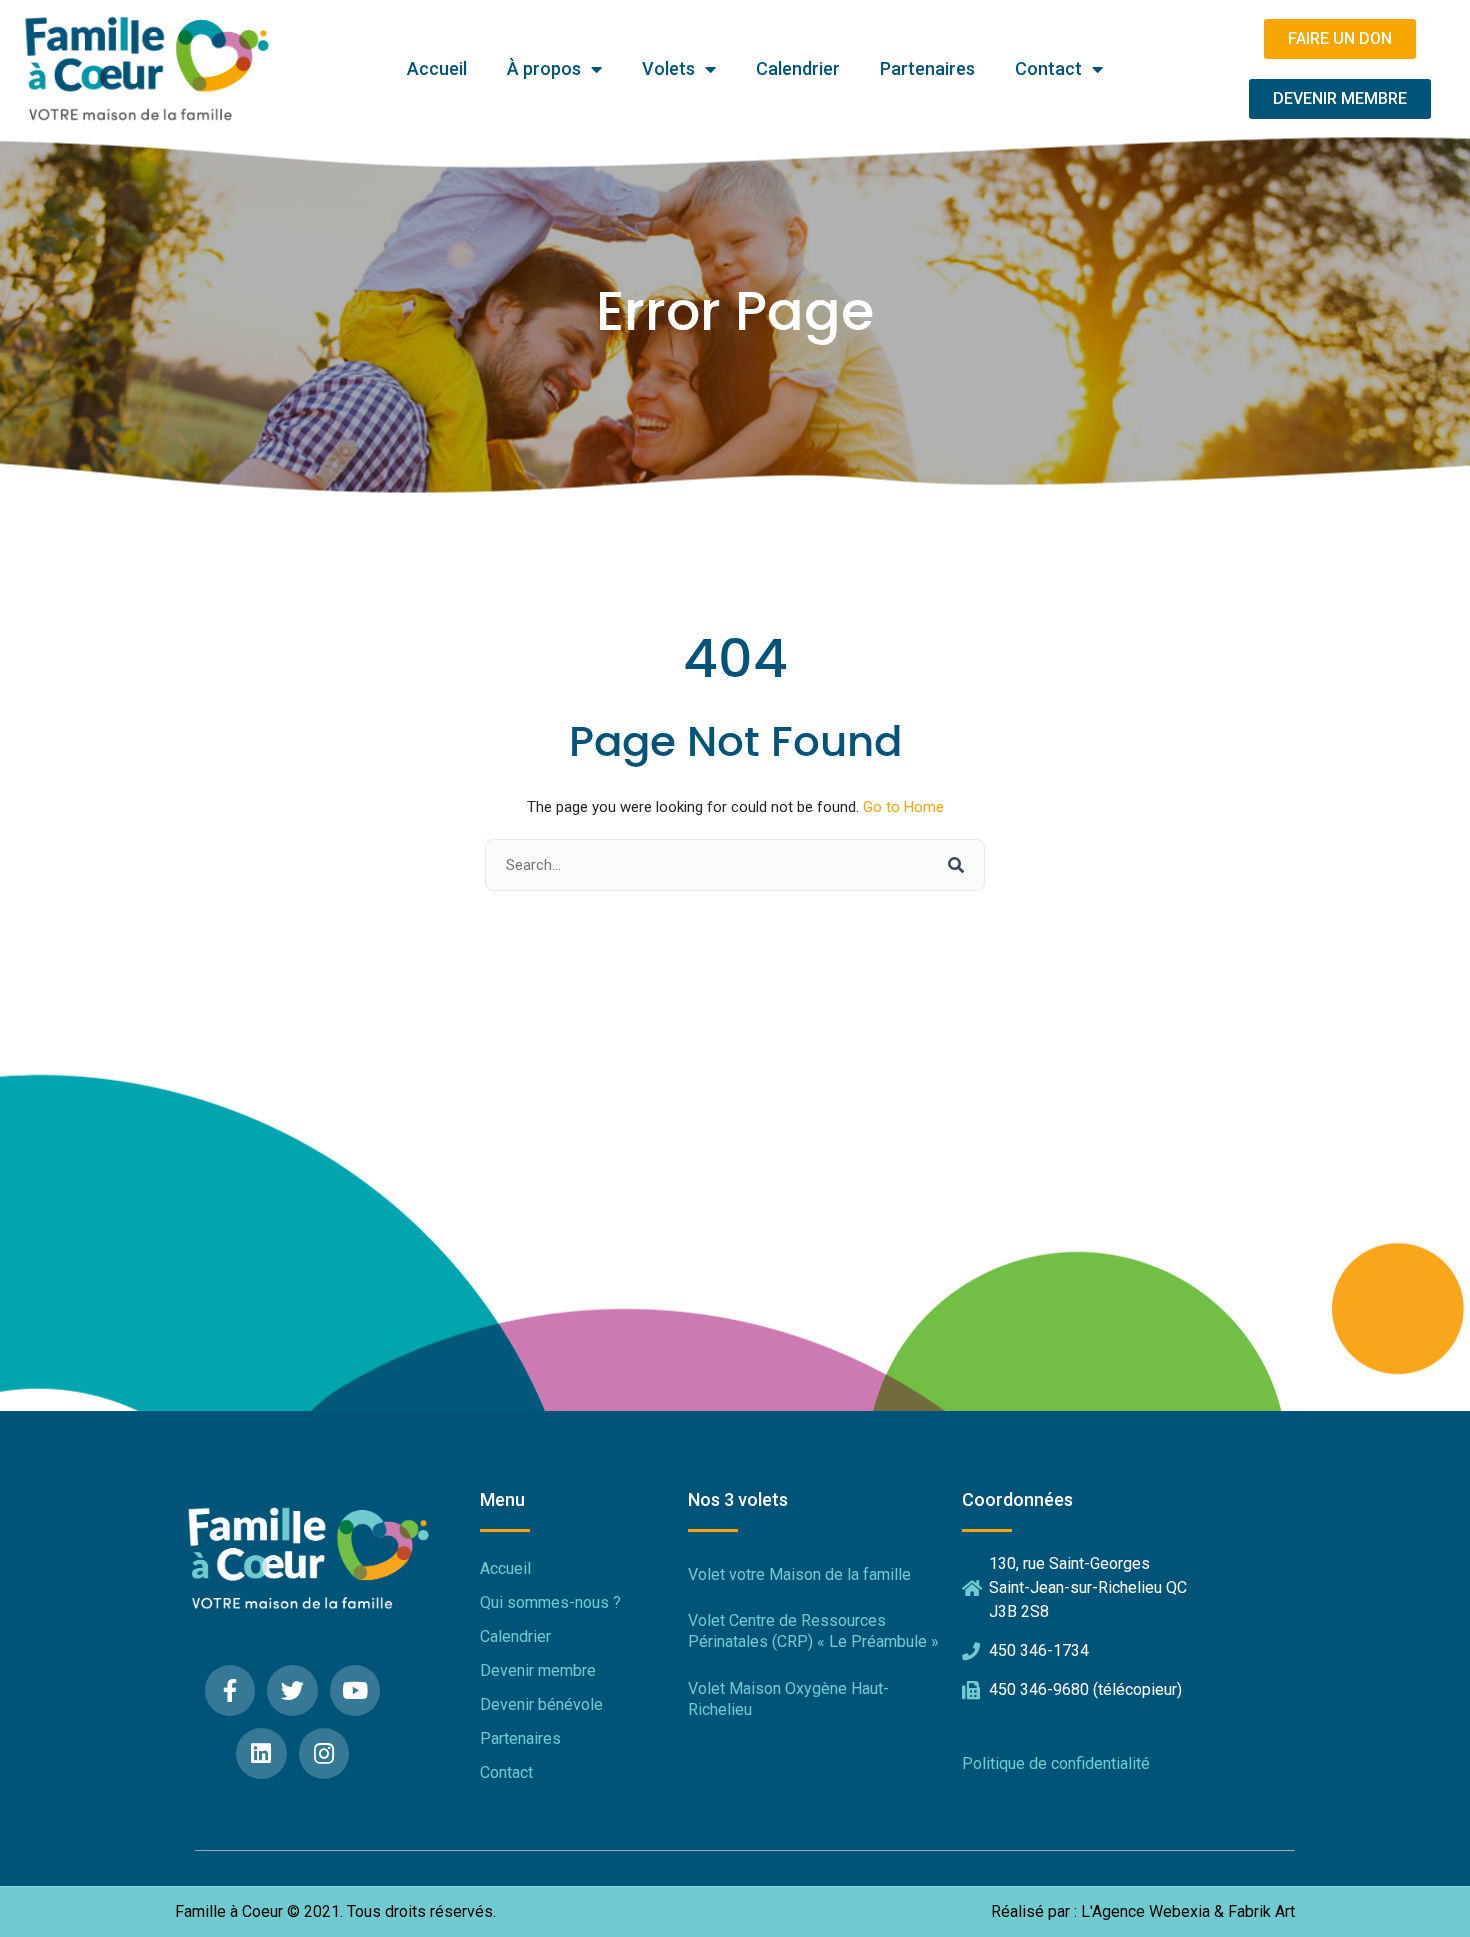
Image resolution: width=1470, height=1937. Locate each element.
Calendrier (798, 68)
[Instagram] (324, 1753)
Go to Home (903, 807)
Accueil (437, 68)
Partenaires (927, 68)
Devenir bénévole (541, 1704)
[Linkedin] (261, 1753)
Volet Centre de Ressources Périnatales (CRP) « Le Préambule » (813, 1631)
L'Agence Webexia (1145, 1912)
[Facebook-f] (230, 1690)
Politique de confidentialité (1056, 1763)
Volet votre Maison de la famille (799, 1574)
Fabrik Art (1261, 1912)
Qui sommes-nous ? (550, 1602)
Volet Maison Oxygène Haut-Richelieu (788, 1699)
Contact (1048, 68)
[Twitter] (292, 1690)
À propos (544, 68)
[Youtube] (355, 1690)
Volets (668, 68)
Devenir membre (538, 1670)
